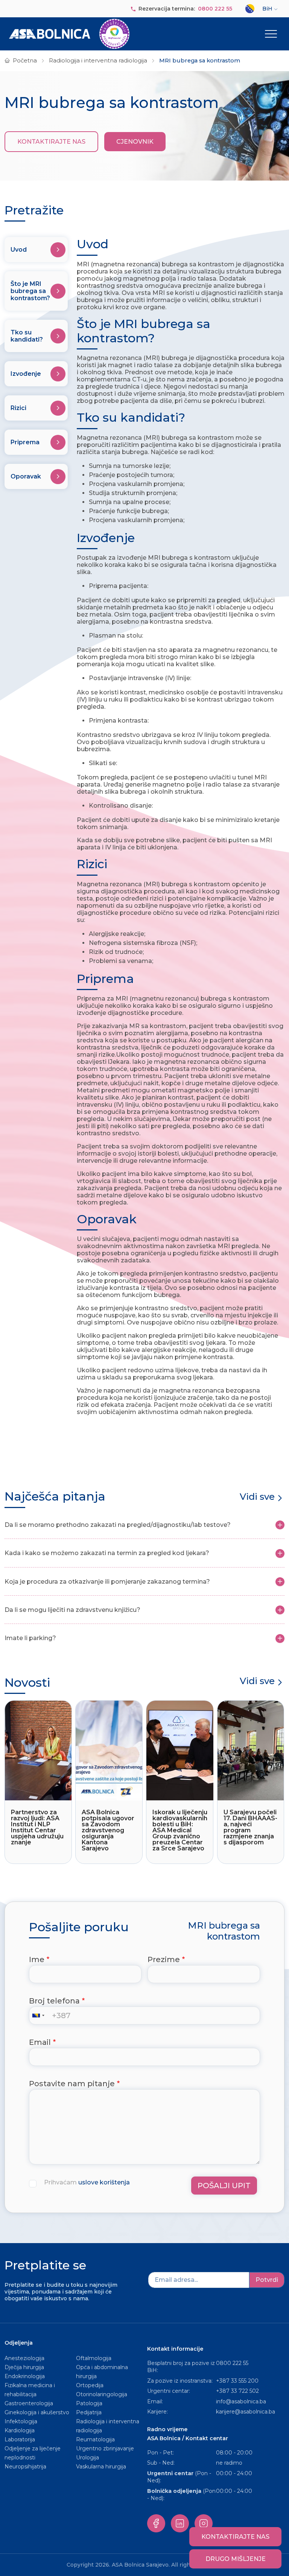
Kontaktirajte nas (51, 142)
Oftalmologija (94, 2358)
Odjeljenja (19, 2343)
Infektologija (21, 2421)
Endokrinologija (25, 2376)
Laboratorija (20, 2439)
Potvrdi (267, 2280)
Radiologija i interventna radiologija (98, 61)
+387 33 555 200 (237, 2381)
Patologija (89, 2403)
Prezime (164, 1959)
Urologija (87, 2458)
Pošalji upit (224, 2186)
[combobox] (40, 2016)
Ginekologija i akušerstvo (37, 2412)
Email (40, 2042)
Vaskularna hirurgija (101, 2467)
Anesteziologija (24, 2358)
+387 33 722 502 (237, 2391)
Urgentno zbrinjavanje (105, 2448)
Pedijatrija (89, 2412)
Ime (37, 1959)
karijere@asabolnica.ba (246, 2412)
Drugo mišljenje (236, 2559)
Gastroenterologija (29, 2403)
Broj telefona (54, 2001)
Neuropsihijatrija (25, 2467)
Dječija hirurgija (24, 2367)
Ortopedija (90, 2385)
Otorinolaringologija (102, 2394)
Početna (25, 61)
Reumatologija (95, 2439)
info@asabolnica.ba (241, 2401)
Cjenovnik (135, 142)
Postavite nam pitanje (72, 2084)
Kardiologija (20, 2430)
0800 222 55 (215, 9)
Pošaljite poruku (79, 1927)
